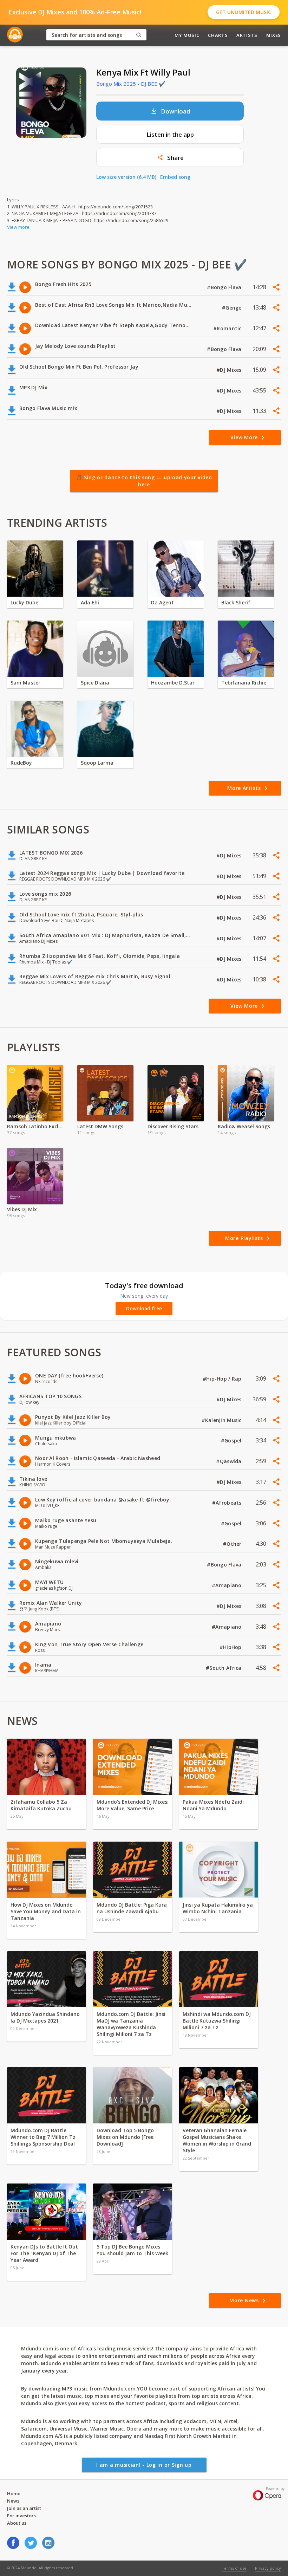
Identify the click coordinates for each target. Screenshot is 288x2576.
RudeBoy (21, 763)
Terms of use (234, 2568)
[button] (170, 157)
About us (17, 2523)
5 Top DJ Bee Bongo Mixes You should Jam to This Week (132, 2250)
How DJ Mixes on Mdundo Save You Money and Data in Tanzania (46, 1911)
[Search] (139, 35)
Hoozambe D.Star (173, 683)
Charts (218, 35)
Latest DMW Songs (100, 1126)
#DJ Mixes (230, 370)
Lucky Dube (24, 602)
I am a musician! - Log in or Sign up (144, 2465)
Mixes (274, 35)
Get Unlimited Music (244, 12)
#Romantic (228, 328)
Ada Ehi (90, 602)
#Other (233, 1544)
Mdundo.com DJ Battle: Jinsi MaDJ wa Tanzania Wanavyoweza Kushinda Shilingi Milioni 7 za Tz (131, 2024)
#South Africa (224, 1668)
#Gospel (232, 1441)
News (13, 2501)
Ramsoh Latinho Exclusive (35, 1126)
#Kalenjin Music (222, 1420)
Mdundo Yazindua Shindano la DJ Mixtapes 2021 (45, 2017)
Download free (144, 1309)
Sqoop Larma (97, 763)
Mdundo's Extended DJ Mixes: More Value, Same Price (133, 1805)
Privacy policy (268, 2568)
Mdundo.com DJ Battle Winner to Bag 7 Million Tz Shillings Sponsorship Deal (43, 2137)
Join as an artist (24, 2508)
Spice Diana (95, 683)
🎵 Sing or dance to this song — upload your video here (144, 481)
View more (18, 227)
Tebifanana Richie (244, 683)
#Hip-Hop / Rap (223, 1379)
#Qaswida (230, 1461)
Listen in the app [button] (170, 134)
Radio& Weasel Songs (244, 1126)
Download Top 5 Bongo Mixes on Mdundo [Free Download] (125, 2137)
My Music (187, 35)
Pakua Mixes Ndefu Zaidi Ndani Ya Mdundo (213, 1805)
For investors (21, 2516)
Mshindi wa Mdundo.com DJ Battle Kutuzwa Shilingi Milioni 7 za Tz (217, 2021)
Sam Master (25, 683)
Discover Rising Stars (173, 1126)
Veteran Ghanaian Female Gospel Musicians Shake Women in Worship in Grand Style (217, 2140)
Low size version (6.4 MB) (126, 177)
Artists (247, 35)
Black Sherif (236, 602)
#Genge (233, 308)
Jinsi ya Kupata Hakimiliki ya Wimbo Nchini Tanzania (218, 1908)
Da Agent (162, 602)
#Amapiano (227, 1585)
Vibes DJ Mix (22, 1209)
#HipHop (231, 1647)
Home (14, 2493)
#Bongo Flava (225, 287)
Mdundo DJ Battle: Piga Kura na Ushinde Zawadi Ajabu (132, 1908)
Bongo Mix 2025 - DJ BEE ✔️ (131, 84)
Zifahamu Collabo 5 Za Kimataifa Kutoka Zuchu (42, 1805)
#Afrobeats (228, 1503)
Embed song (175, 177)
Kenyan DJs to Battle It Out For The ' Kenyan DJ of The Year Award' (44, 2253)
